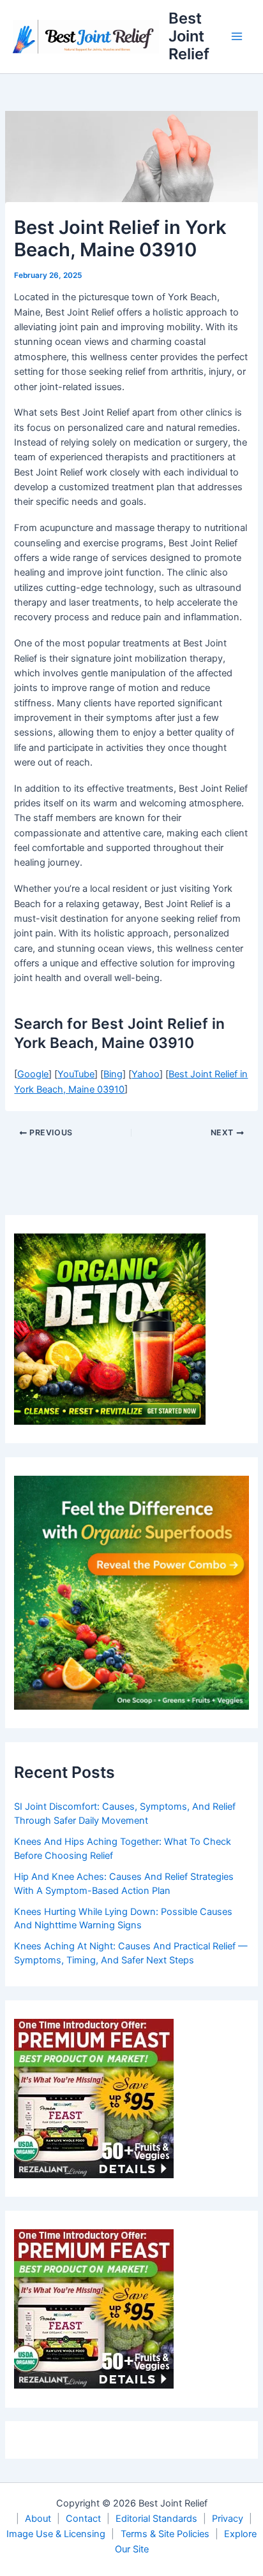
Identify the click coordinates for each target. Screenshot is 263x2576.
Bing (113, 1074)
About (38, 2519)
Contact (83, 2519)
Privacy (228, 2519)
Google (33, 1074)
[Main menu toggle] (237, 36)
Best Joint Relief (189, 36)
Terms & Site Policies (165, 2534)
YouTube (76, 1074)
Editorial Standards (156, 2519)
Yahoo (146, 1074)
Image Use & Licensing (56, 2534)
